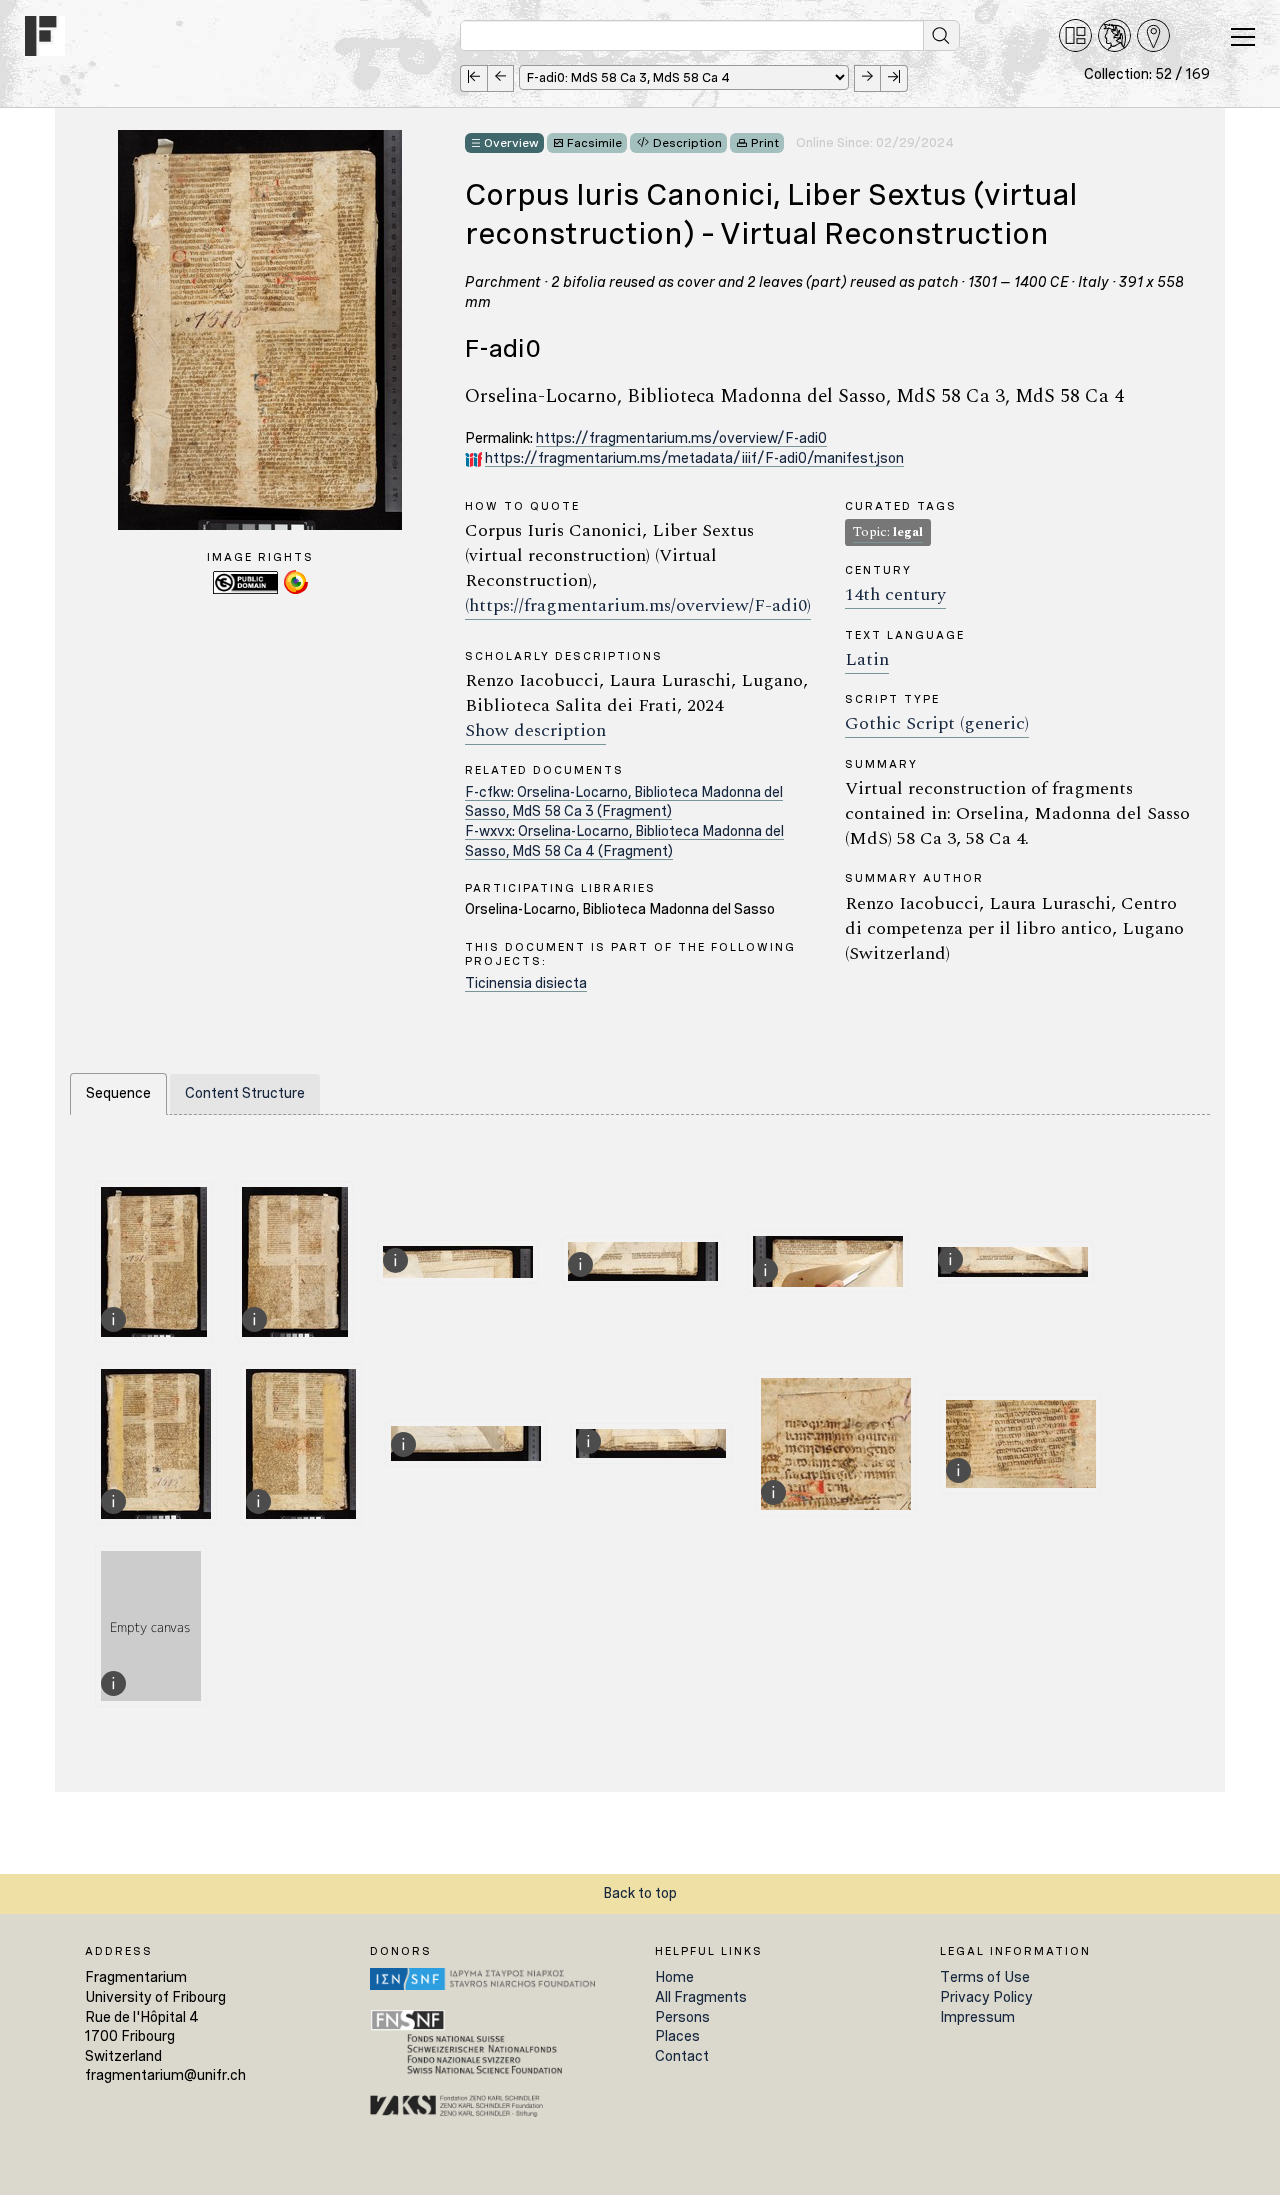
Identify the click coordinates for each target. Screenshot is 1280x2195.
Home (674, 1977)
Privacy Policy (986, 1997)
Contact (682, 2056)
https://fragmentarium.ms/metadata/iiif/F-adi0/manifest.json (694, 458)
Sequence (118, 1093)
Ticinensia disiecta (526, 983)
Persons (682, 2017)
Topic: (888, 532)
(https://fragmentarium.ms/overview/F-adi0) (638, 605)
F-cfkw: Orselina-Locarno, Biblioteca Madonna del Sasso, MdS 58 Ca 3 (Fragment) (624, 802)
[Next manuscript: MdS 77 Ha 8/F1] (867, 78)
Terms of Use (985, 1977)
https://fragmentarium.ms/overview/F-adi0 (681, 438)
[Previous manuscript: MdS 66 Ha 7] (500, 78)
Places (677, 2036)
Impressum (977, 2017)
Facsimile (594, 143)
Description (687, 143)
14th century (895, 594)
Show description (535, 730)
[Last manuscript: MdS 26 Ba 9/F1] (894, 78)
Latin (867, 659)
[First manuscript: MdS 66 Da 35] (473, 78)
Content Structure (245, 1093)
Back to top (640, 1893)
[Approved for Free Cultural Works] (296, 591)
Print (765, 143)
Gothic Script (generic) (937, 723)
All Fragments (701, 1997)
